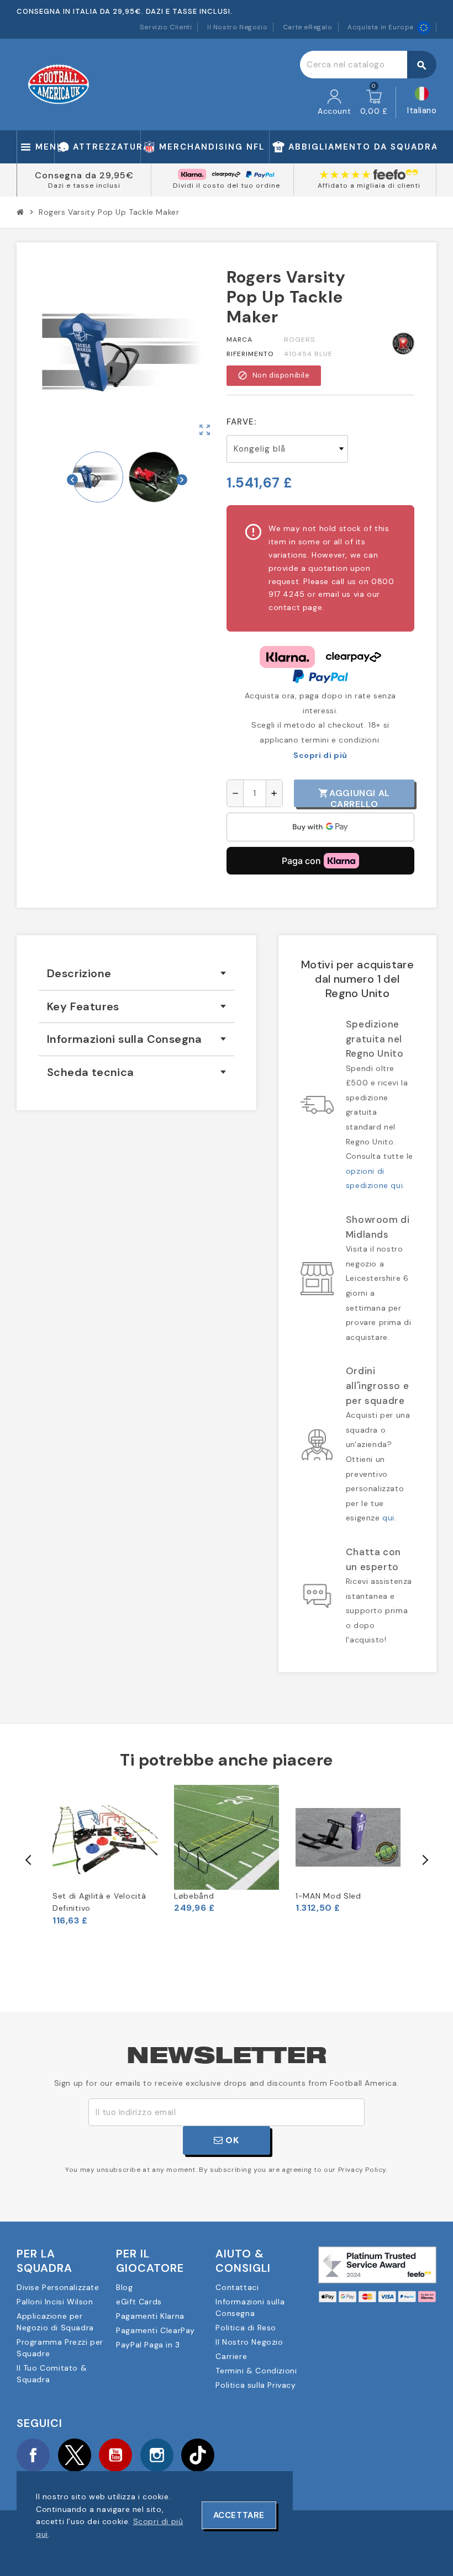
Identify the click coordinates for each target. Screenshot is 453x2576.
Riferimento (250, 354)
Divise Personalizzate (58, 2287)
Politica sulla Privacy (256, 2385)
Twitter (75, 2455)
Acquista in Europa (381, 27)
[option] (105, 1856)
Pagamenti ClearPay (156, 2330)
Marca (239, 340)
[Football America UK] (59, 84)
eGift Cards (139, 2302)
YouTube (115, 2455)
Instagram (157, 2455)
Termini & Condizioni (256, 2371)
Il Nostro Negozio (237, 27)
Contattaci (237, 2287)
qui (388, 1518)
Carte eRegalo (308, 27)
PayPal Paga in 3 (148, 2345)
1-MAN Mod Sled (328, 1896)
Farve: (241, 422)
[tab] (136, 974)
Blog (124, 2287)
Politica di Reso (246, 2328)
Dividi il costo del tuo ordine (227, 185)
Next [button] (424, 1860)
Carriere (231, 2356)
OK (231, 2140)
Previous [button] (29, 1860)
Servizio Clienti (166, 27)
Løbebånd (194, 1896)
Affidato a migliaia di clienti (369, 185)
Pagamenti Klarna (150, 2316)
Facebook (33, 2455)
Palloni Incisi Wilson (55, 2302)
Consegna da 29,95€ (84, 175)
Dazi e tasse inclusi (84, 185)
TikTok (198, 2455)
